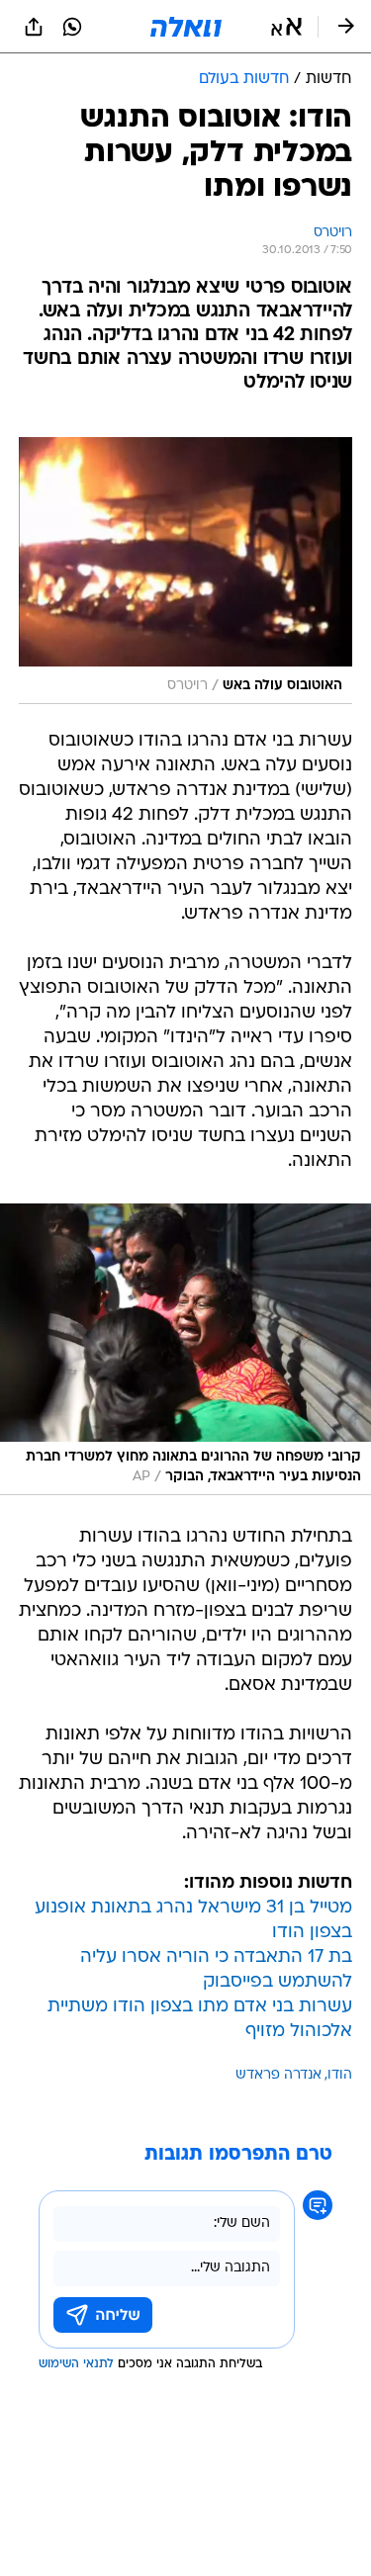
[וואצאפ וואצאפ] (72, 27)
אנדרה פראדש (278, 2075)
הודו (340, 2075)
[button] (286, 27)
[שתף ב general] (34, 27)
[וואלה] (186, 27)
